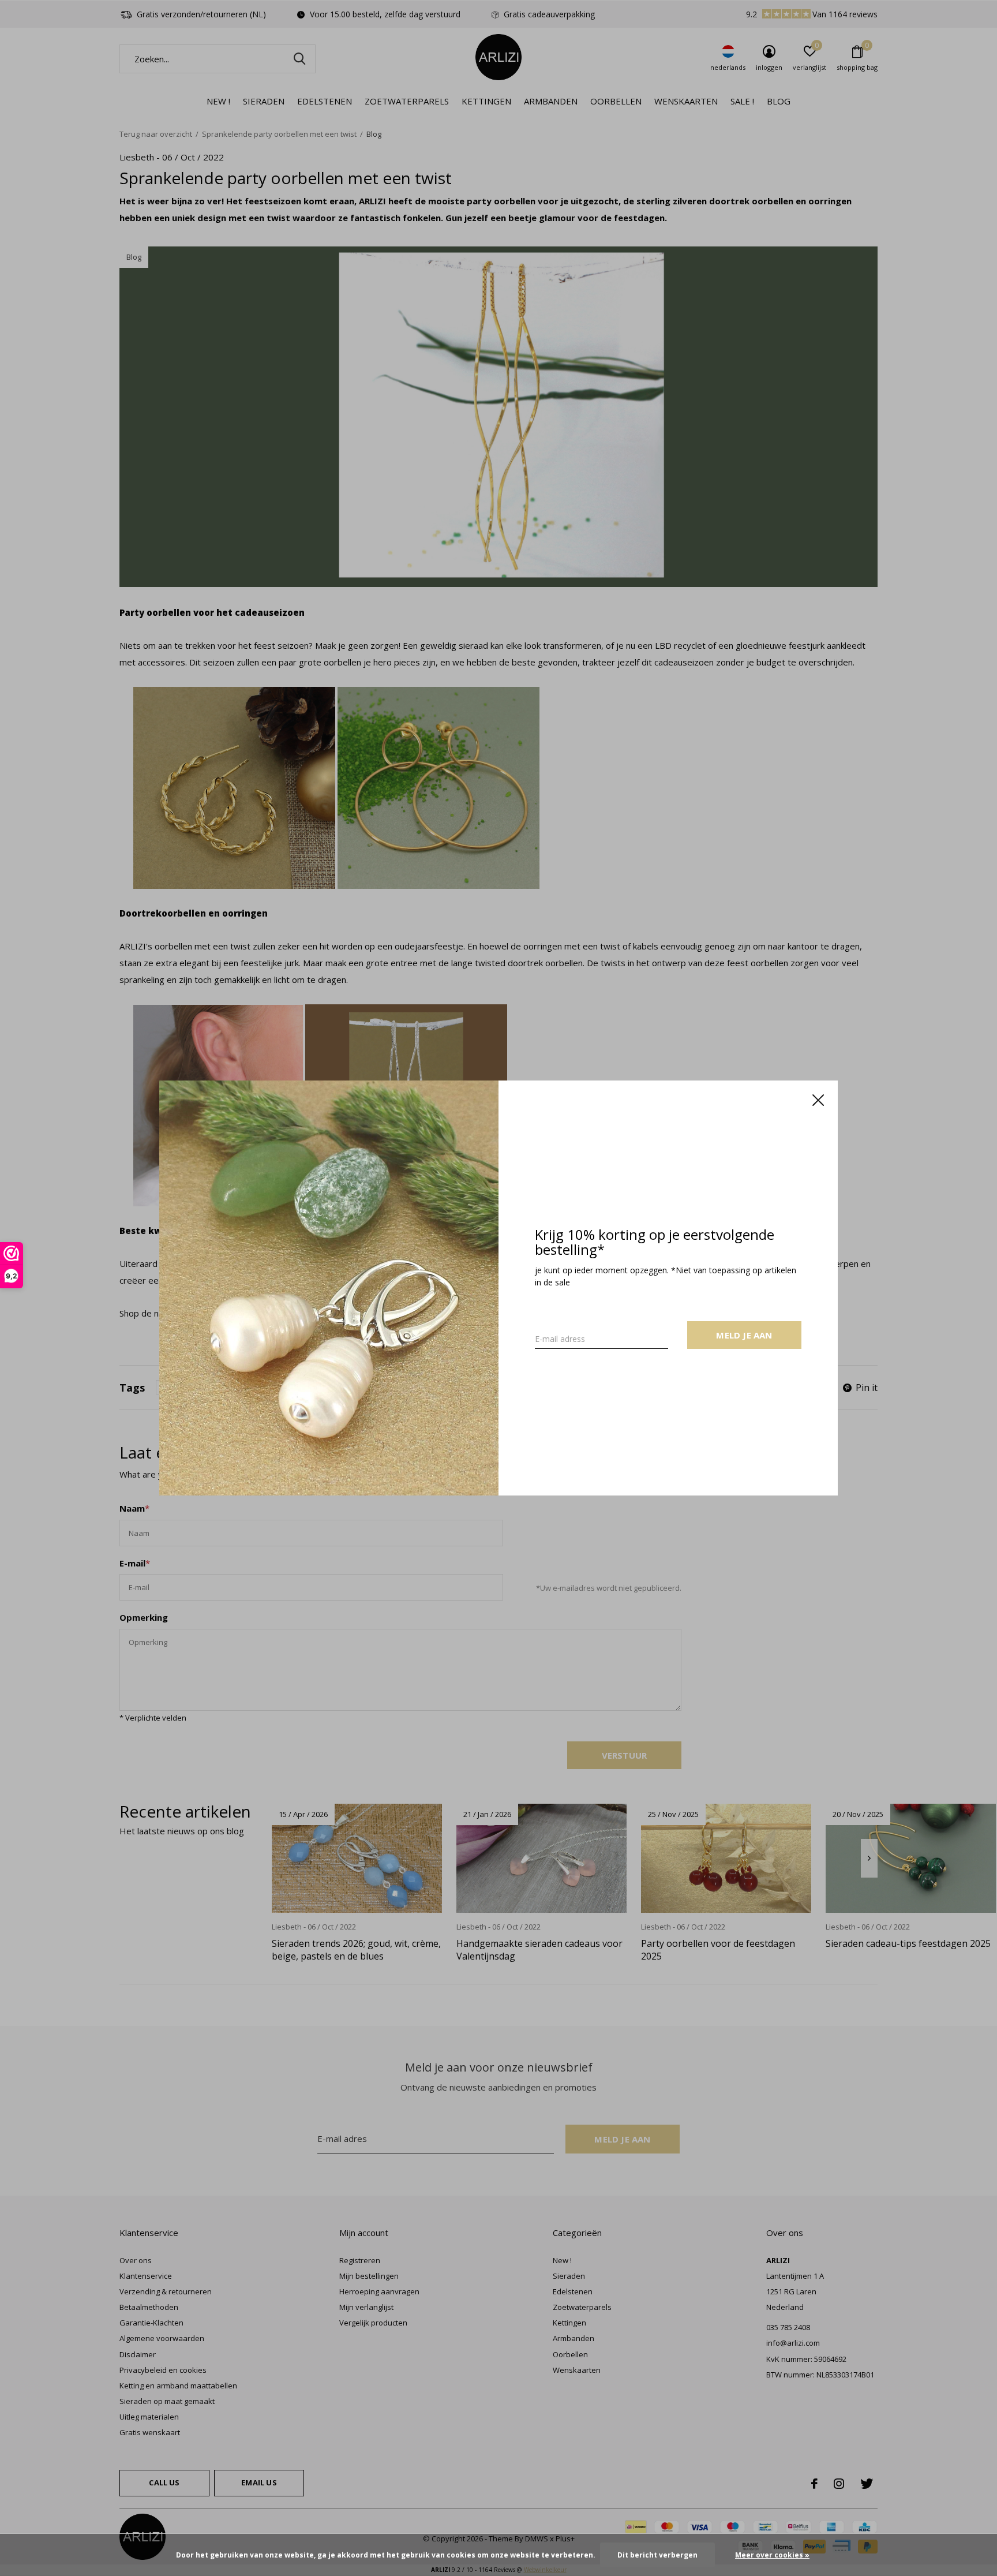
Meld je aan (744, 1335)
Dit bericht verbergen (657, 2555)
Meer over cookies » (772, 2555)
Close (818, 1100)
